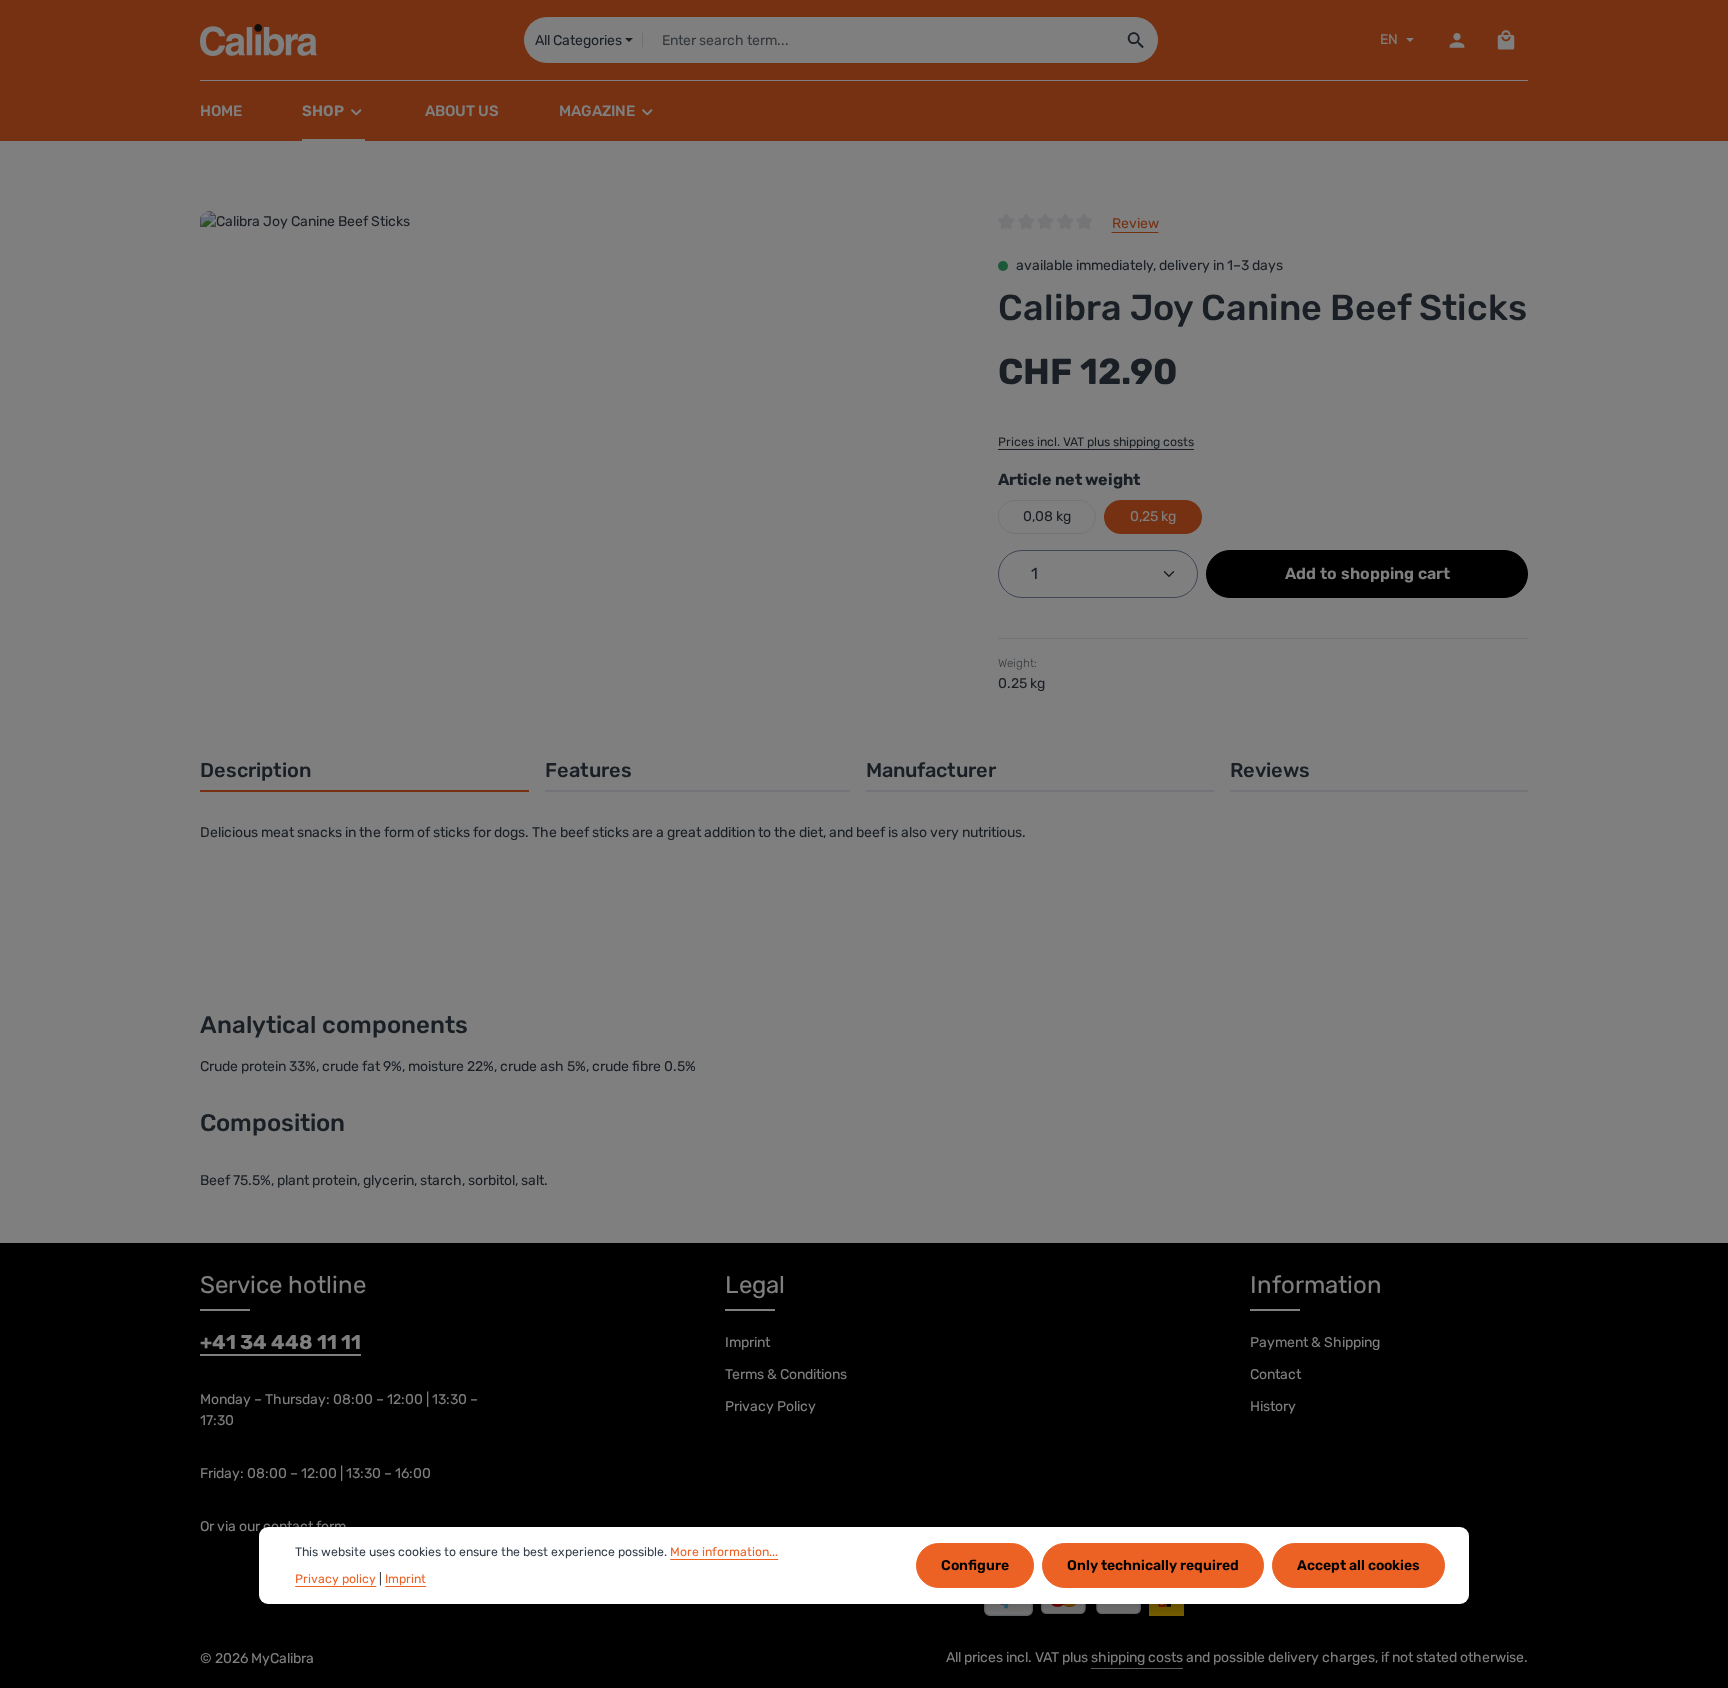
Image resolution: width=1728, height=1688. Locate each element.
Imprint (747, 1342)
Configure (975, 1565)
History (1273, 1406)
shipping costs (1137, 1657)
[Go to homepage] (258, 40)
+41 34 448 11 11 (280, 1342)
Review (1135, 223)
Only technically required (1153, 1565)
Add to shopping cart (1367, 573)
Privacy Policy (770, 1406)
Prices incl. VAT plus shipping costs (1096, 442)
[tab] (364, 771)
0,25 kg (1153, 516)
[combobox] (878, 40)
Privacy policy (335, 1578)
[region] (579, 426)
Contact (1275, 1374)
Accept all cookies (1358, 1565)
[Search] (1136, 40)
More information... (724, 1552)
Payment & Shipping (1315, 1342)
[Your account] (1456, 40)
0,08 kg (1047, 516)
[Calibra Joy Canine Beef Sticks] (578, 426)
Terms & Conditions (786, 1374)
